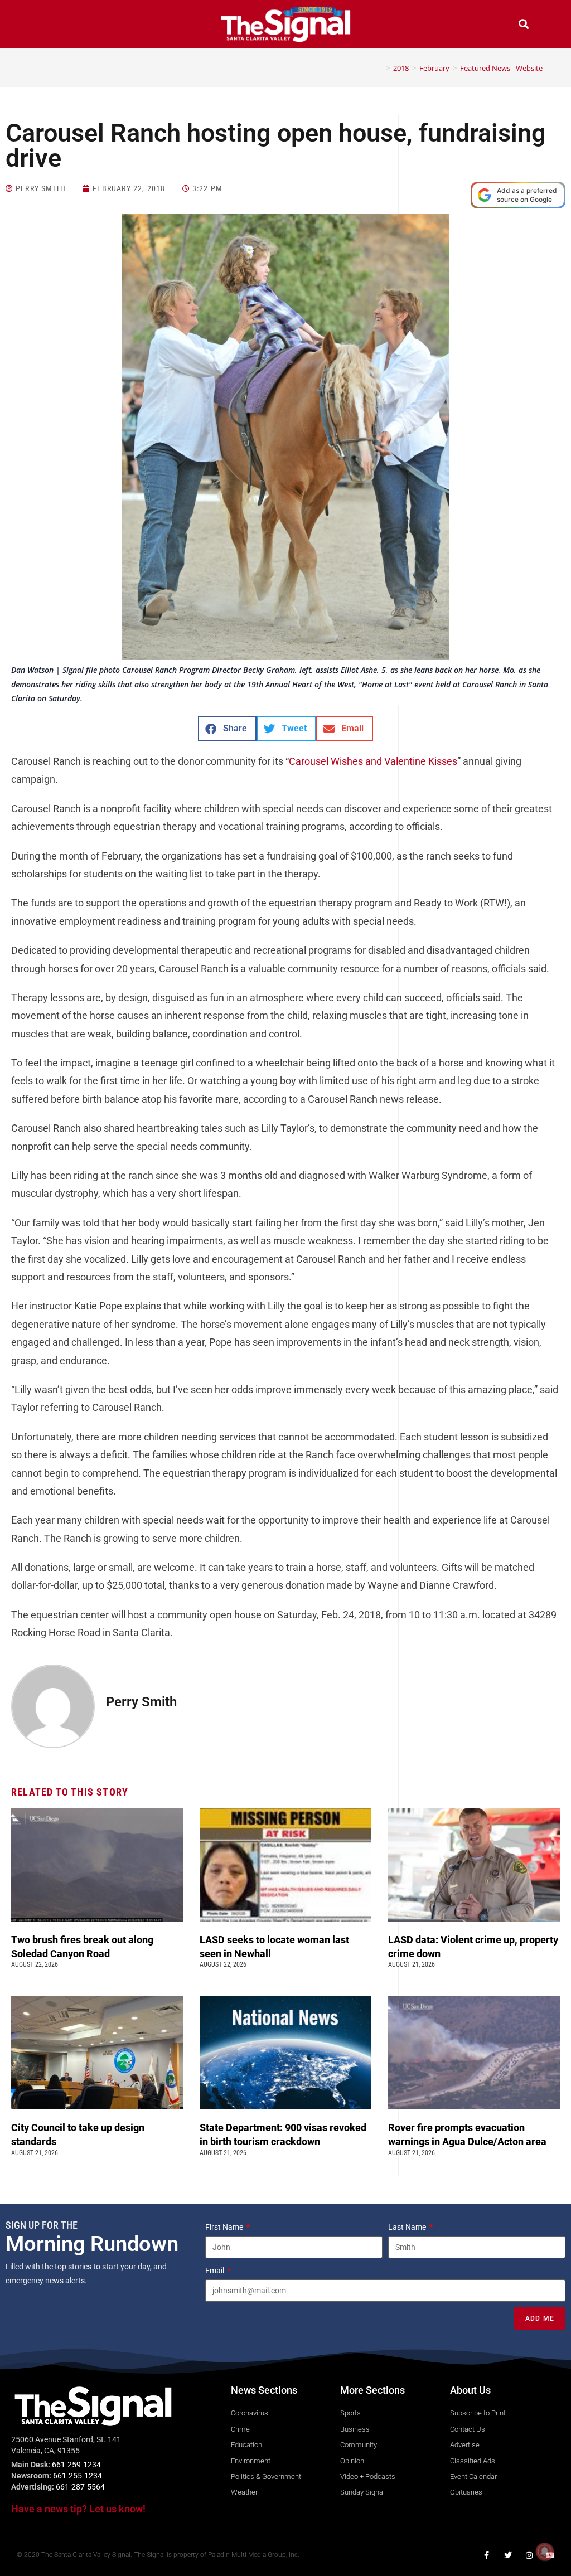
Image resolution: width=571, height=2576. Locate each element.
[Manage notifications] (545, 2551)
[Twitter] (508, 2555)
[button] (47, 25)
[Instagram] (529, 2555)
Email (216, 2271)
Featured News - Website (501, 68)
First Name (225, 2227)
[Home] (380, 68)
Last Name (408, 2227)
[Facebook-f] (487, 2555)
